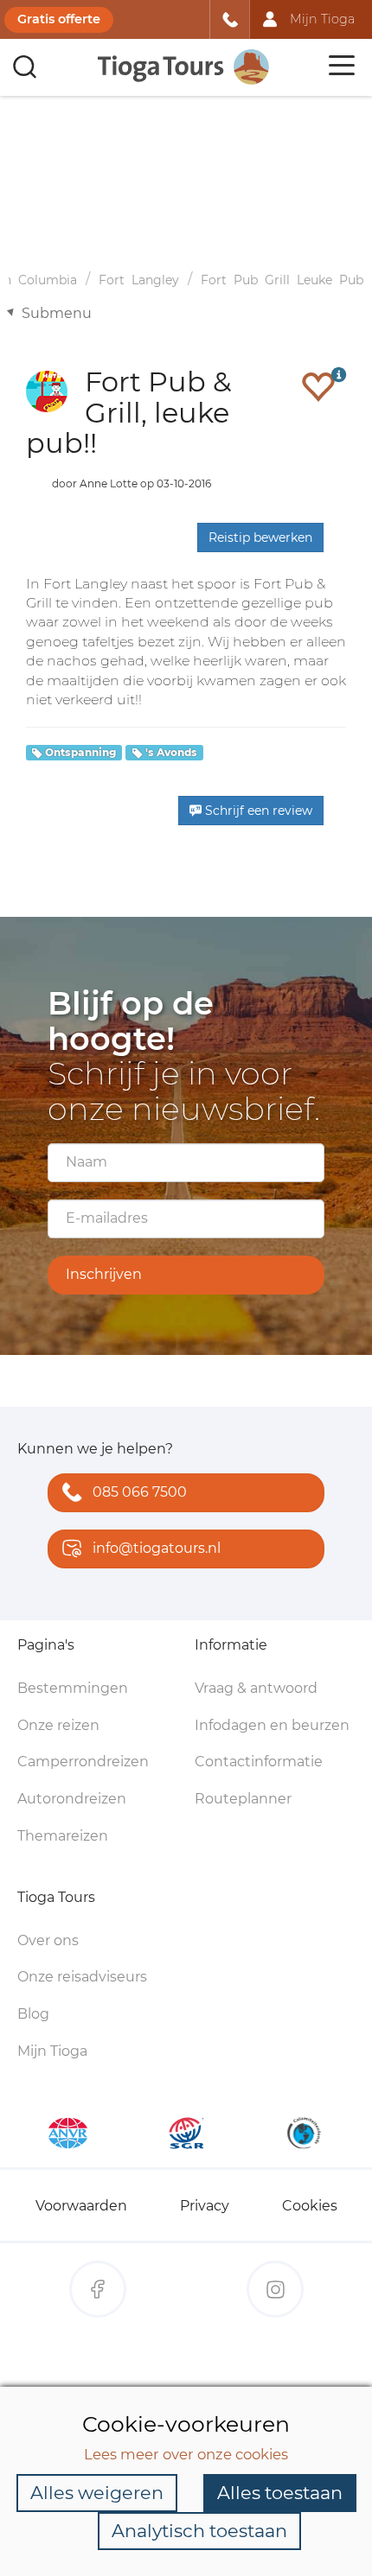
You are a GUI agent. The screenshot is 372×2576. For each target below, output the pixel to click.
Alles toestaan (280, 2493)
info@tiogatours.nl (157, 1548)
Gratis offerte (59, 19)
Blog (33, 2014)
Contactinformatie (259, 1762)
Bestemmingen (73, 1688)
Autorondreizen (72, 1799)
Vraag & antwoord (256, 1688)
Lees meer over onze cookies (186, 2454)
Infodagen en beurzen (272, 1725)
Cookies (310, 2206)
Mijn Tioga (52, 2051)
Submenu (57, 313)
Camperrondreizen (83, 1762)
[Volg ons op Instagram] (275, 2289)
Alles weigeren (97, 2493)
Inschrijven (104, 1274)
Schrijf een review (257, 811)
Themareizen (63, 1836)
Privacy (205, 2206)
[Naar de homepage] (184, 67)
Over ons (48, 1940)
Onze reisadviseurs (82, 1977)
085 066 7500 (140, 1492)
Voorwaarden (81, 2206)
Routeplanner (243, 1799)
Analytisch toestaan (199, 2531)
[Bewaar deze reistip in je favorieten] (318, 386)
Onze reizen (58, 1725)
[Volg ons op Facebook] (98, 2289)
